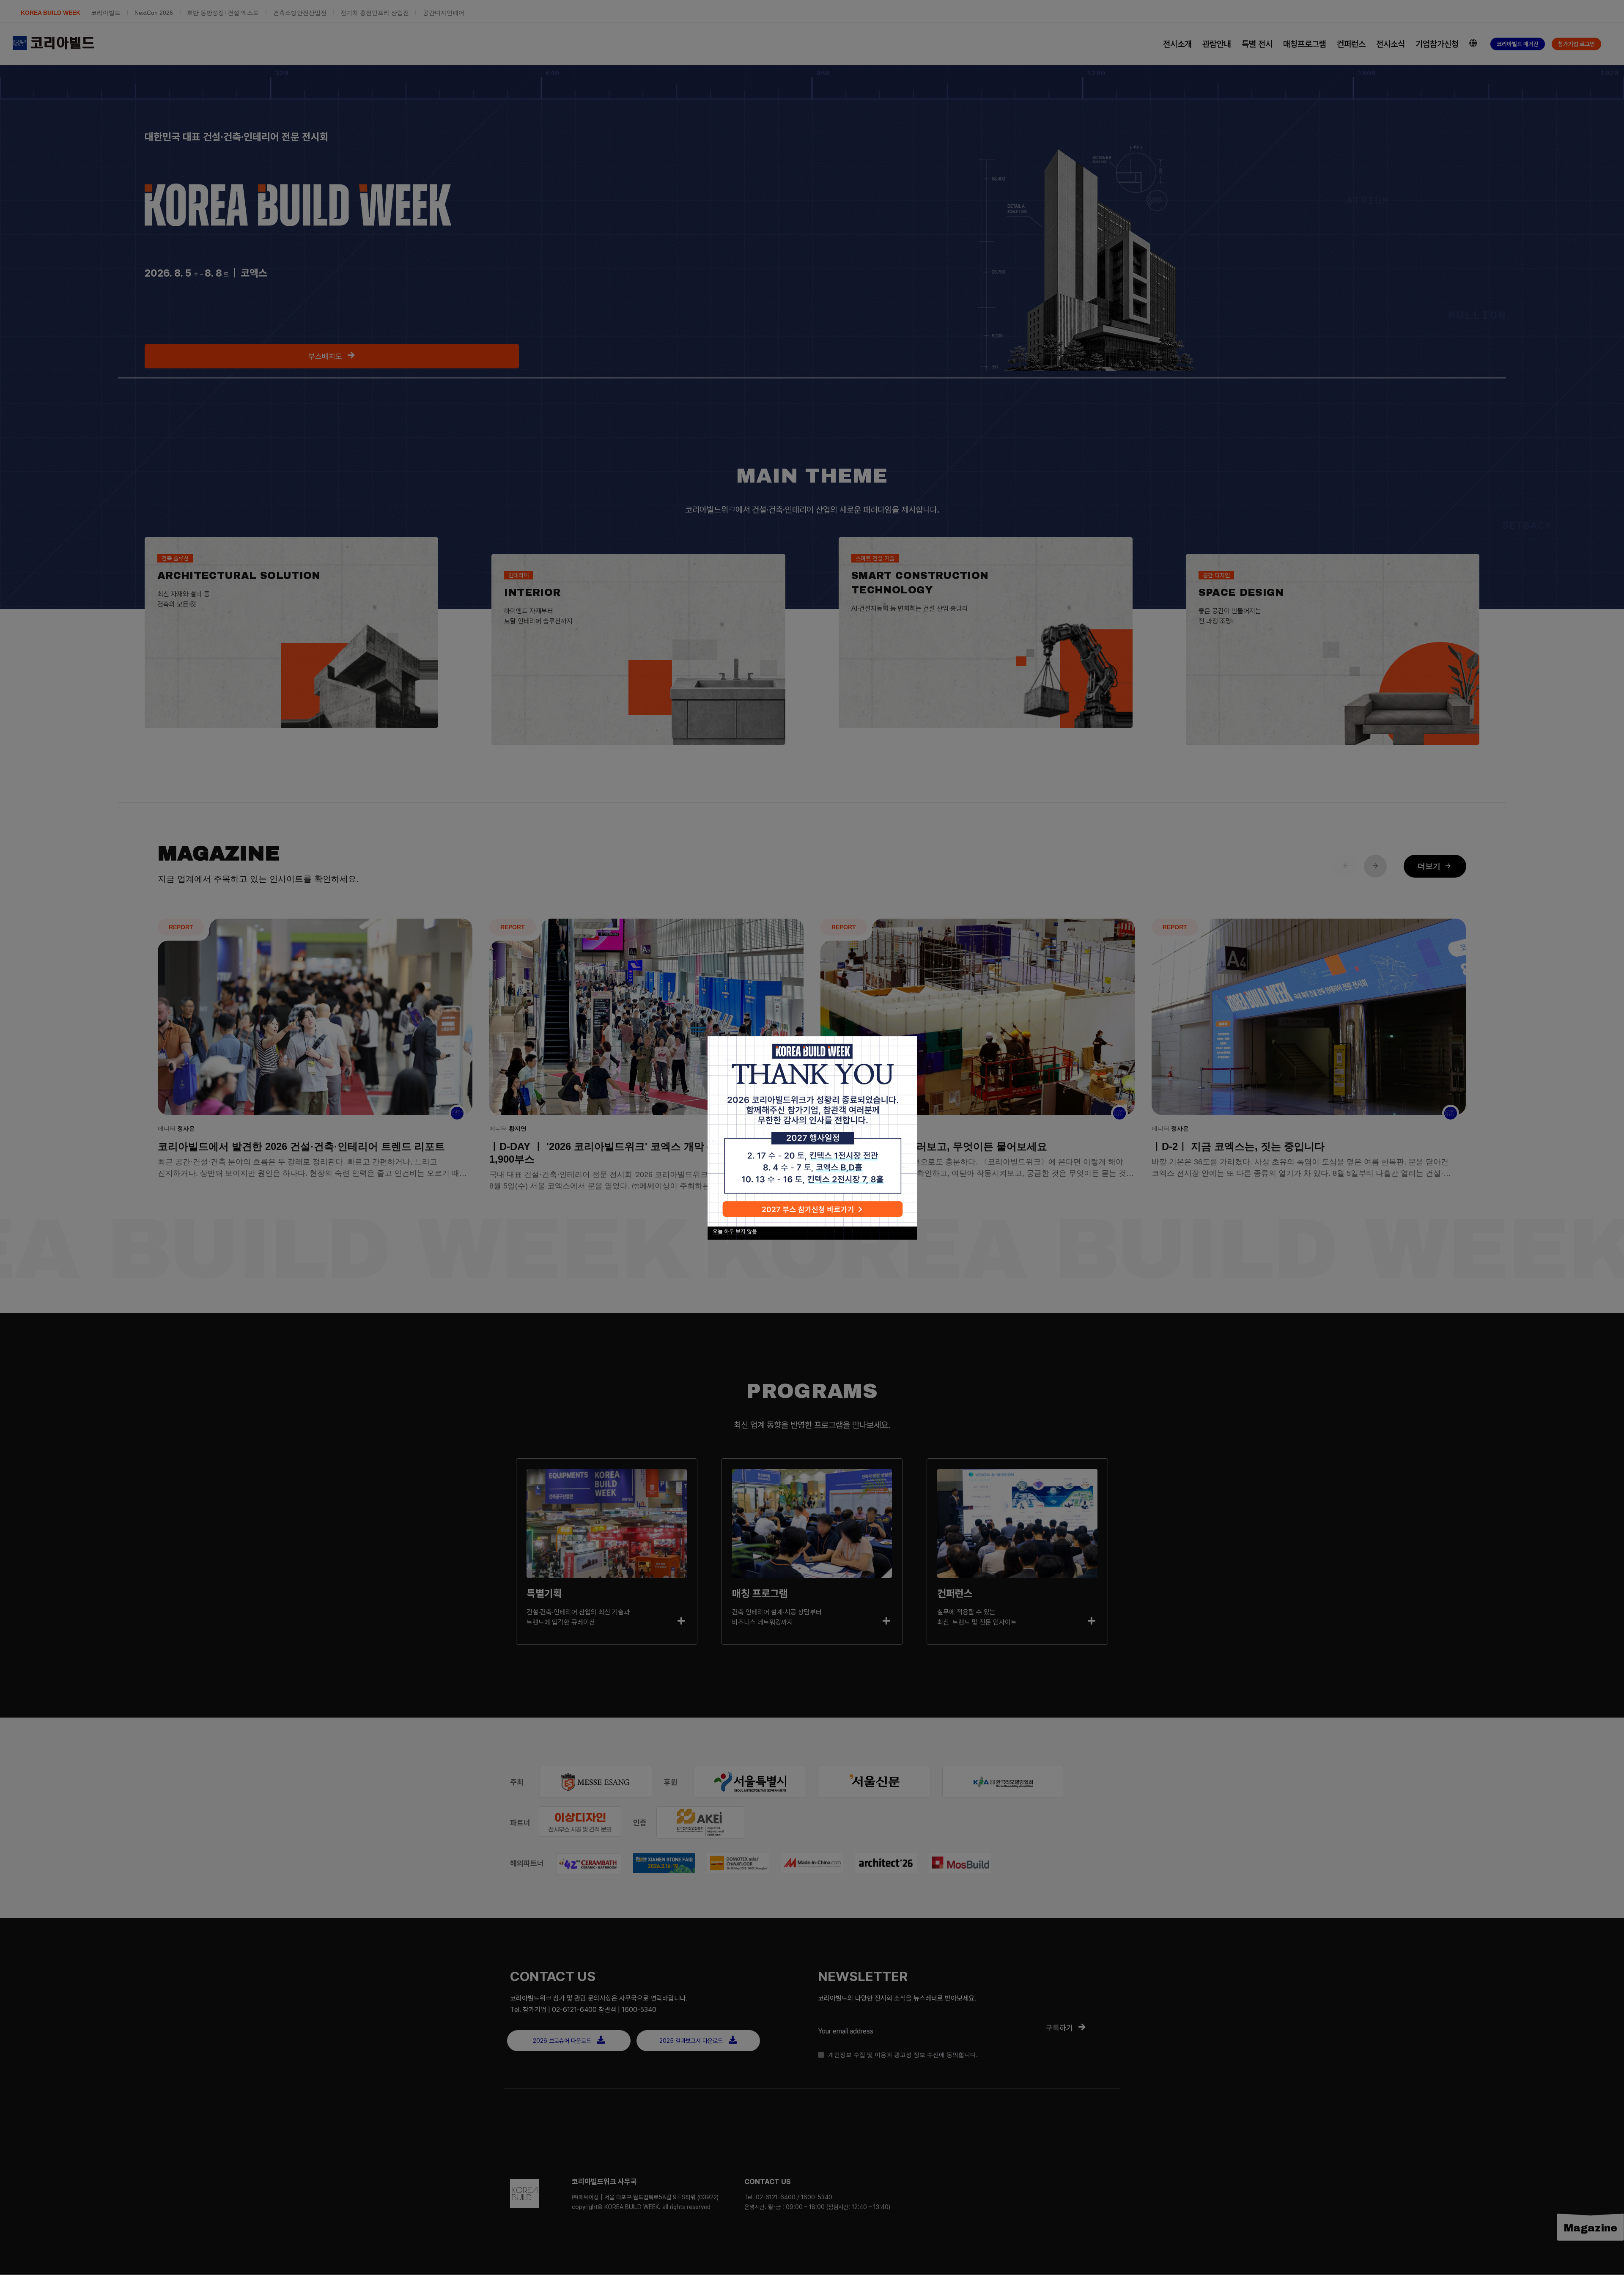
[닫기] (906, 1047)
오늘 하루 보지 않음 (735, 1231)
